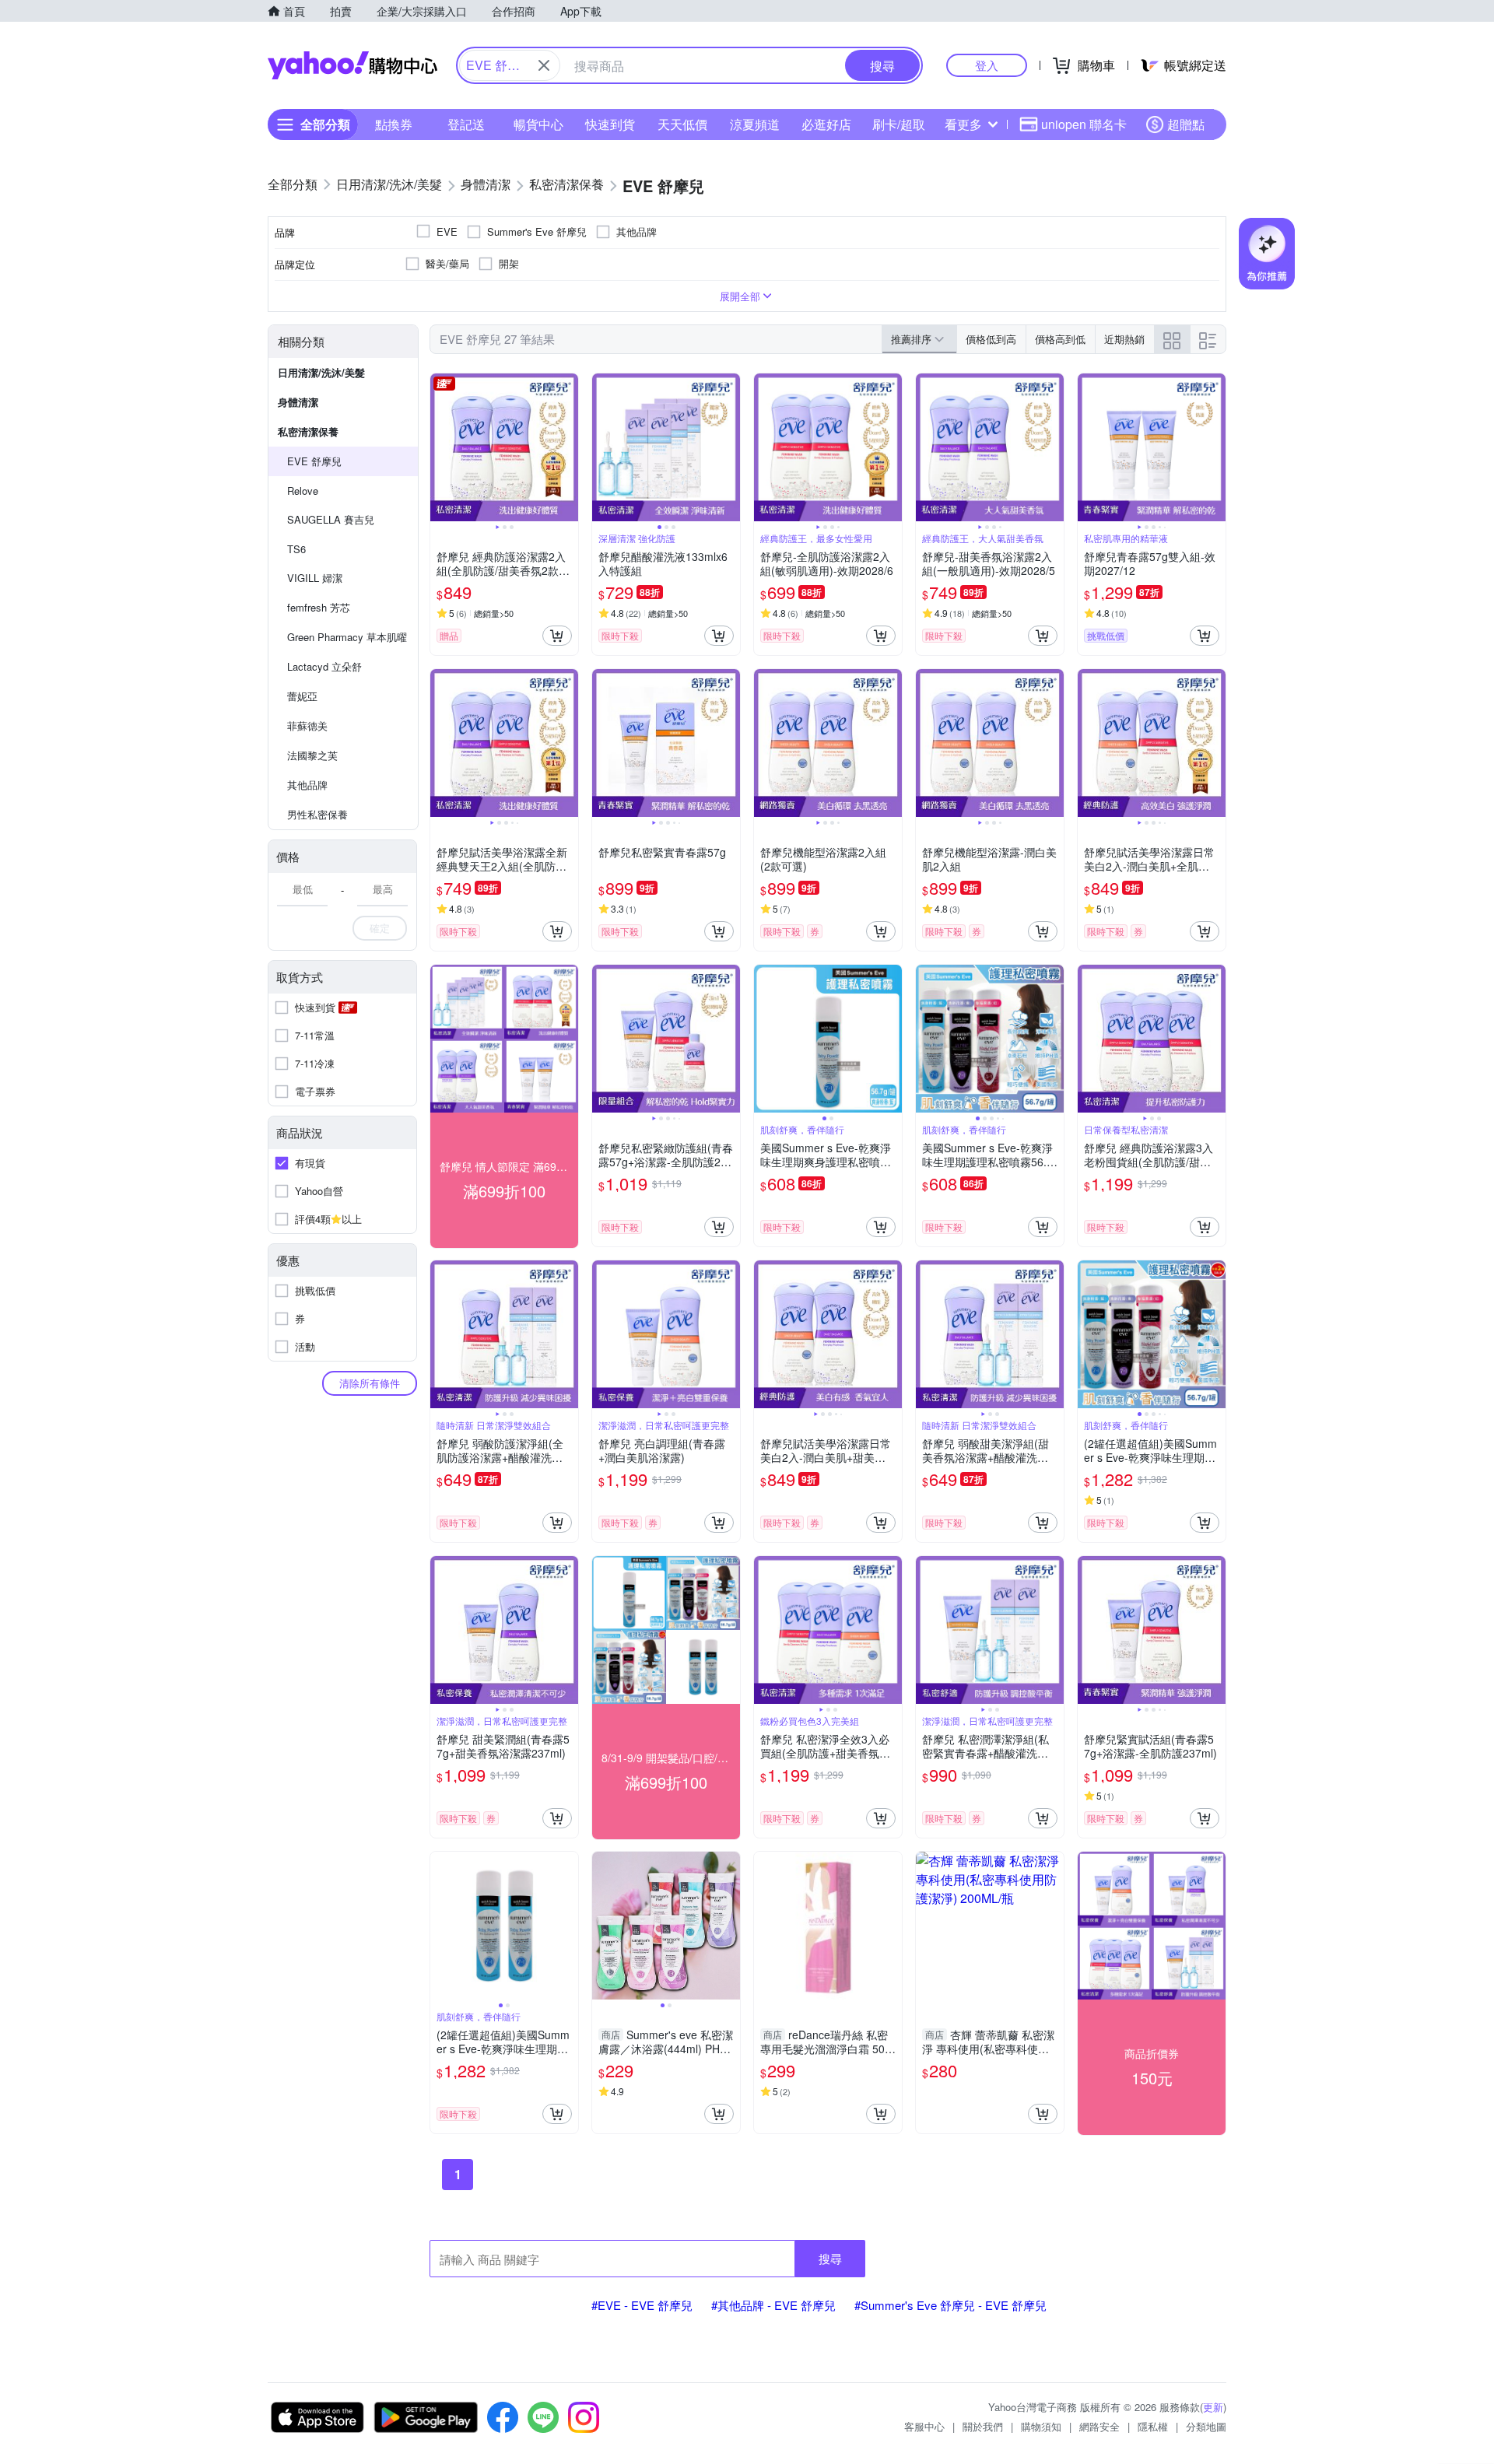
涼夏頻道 (755, 124)
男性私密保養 (317, 814)
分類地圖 (1206, 2426)
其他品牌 (307, 785)
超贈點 (1186, 124)
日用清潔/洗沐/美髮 (321, 372)
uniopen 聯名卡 (1084, 124)
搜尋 (830, 2258)
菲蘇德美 (307, 726)
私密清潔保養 (308, 431)
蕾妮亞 (302, 696)
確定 (380, 928)
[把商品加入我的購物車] (557, 636)
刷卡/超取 (899, 124)
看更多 (963, 124)
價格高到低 (1060, 339)
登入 (987, 65)
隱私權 (1153, 2426)
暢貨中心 (538, 124)
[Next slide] (568, 447)
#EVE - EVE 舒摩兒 (642, 2305)
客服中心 (924, 2426)
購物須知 (1041, 2426)
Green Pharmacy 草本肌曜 (347, 637)
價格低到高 (991, 339)
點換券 (394, 124)
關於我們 (983, 2426)
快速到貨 (610, 124)
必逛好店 (826, 124)
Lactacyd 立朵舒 (324, 666)
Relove (303, 491)
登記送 (466, 124)
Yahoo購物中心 (352, 65)
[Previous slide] (440, 447)
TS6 (296, 549)
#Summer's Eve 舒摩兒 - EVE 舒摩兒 (950, 2305)
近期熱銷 (1124, 339)
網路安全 (1099, 2426)
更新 (1213, 2407)
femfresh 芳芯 (319, 607)
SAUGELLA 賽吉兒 (331, 519)
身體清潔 (298, 402)
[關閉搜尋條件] (544, 65)
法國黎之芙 (312, 755)
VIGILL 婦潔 (315, 578)
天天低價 (682, 124)
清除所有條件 (370, 1383)
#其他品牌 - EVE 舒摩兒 (773, 2305)
